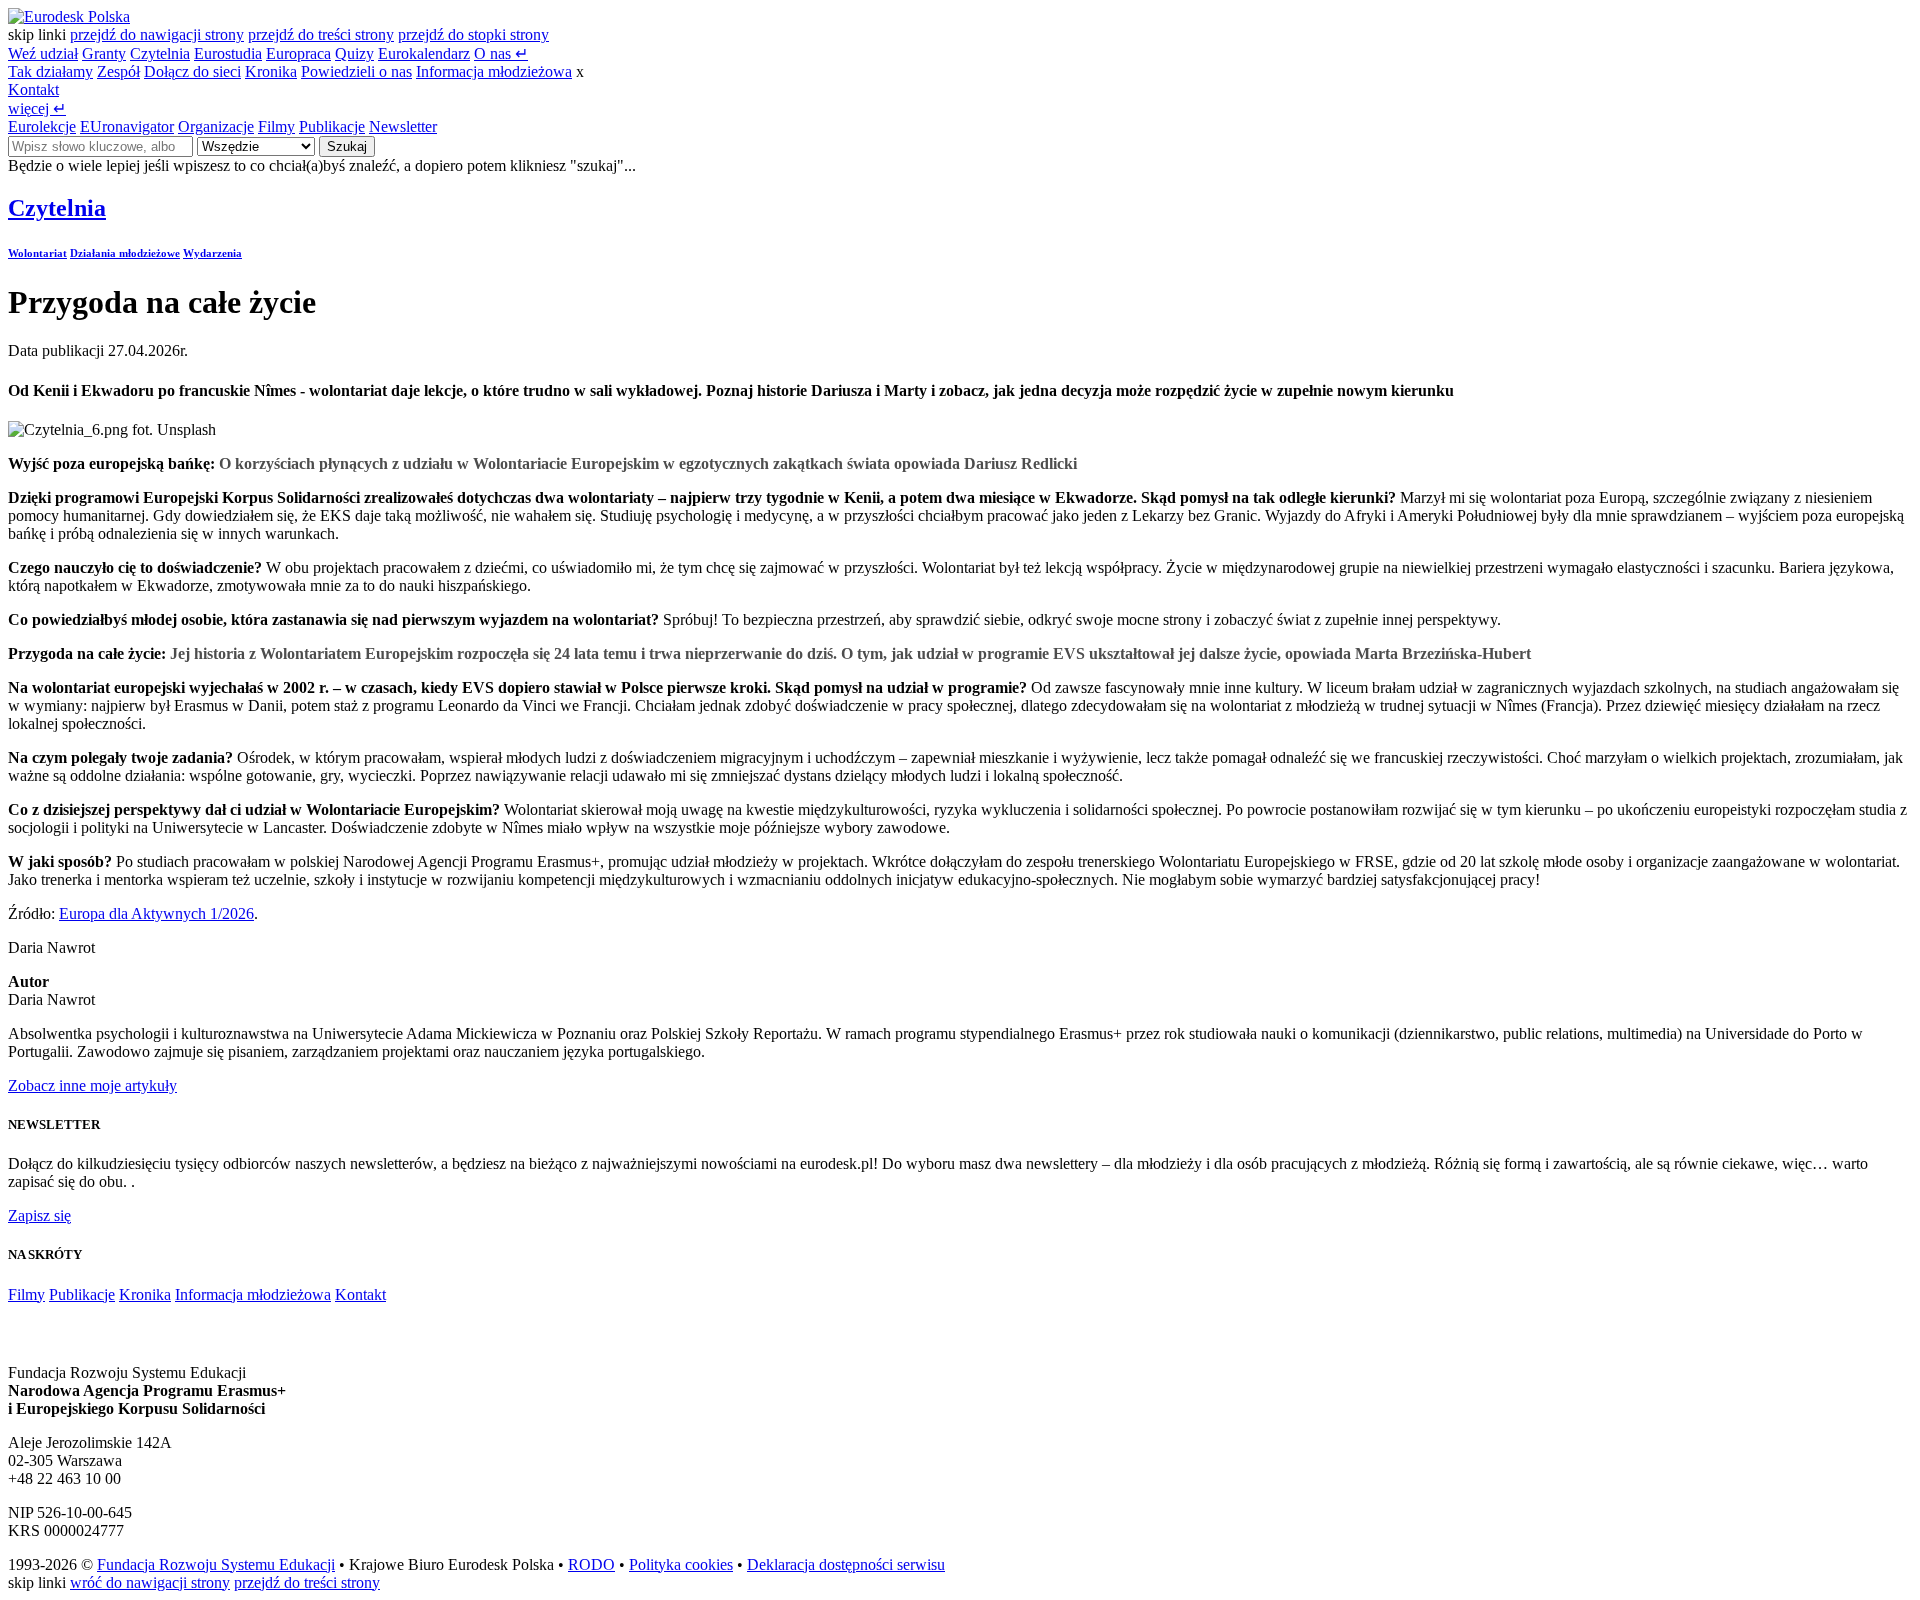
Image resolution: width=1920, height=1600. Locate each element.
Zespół (118, 71)
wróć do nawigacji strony (150, 1582)
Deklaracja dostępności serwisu (846, 1564)
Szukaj (347, 146)
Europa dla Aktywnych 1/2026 (156, 913)
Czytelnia (160, 53)
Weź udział (43, 53)
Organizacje (216, 126)
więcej (37, 108)
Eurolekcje (42, 126)
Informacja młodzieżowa (494, 71)
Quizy (354, 53)
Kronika (271, 71)
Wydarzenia (212, 253)
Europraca (298, 53)
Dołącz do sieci (192, 71)
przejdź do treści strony (321, 34)
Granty (104, 53)
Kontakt (33, 89)
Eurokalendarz (424, 53)
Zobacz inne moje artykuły (92, 1085)
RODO (591, 1564)
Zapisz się (39, 1215)
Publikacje (332, 126)
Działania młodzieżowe (125, 253)
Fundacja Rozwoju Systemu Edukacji (216, 1564)
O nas (501, 53)
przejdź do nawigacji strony (157, 34)
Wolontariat (37, 253)
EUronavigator (127, 126)
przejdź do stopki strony (473, 34)
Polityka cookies (681, 1564)
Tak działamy (50, 71)
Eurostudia (228, 53)
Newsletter (403, 126)
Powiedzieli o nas (356, 71)
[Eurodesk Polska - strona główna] (69, 16)
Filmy (276, 126)
